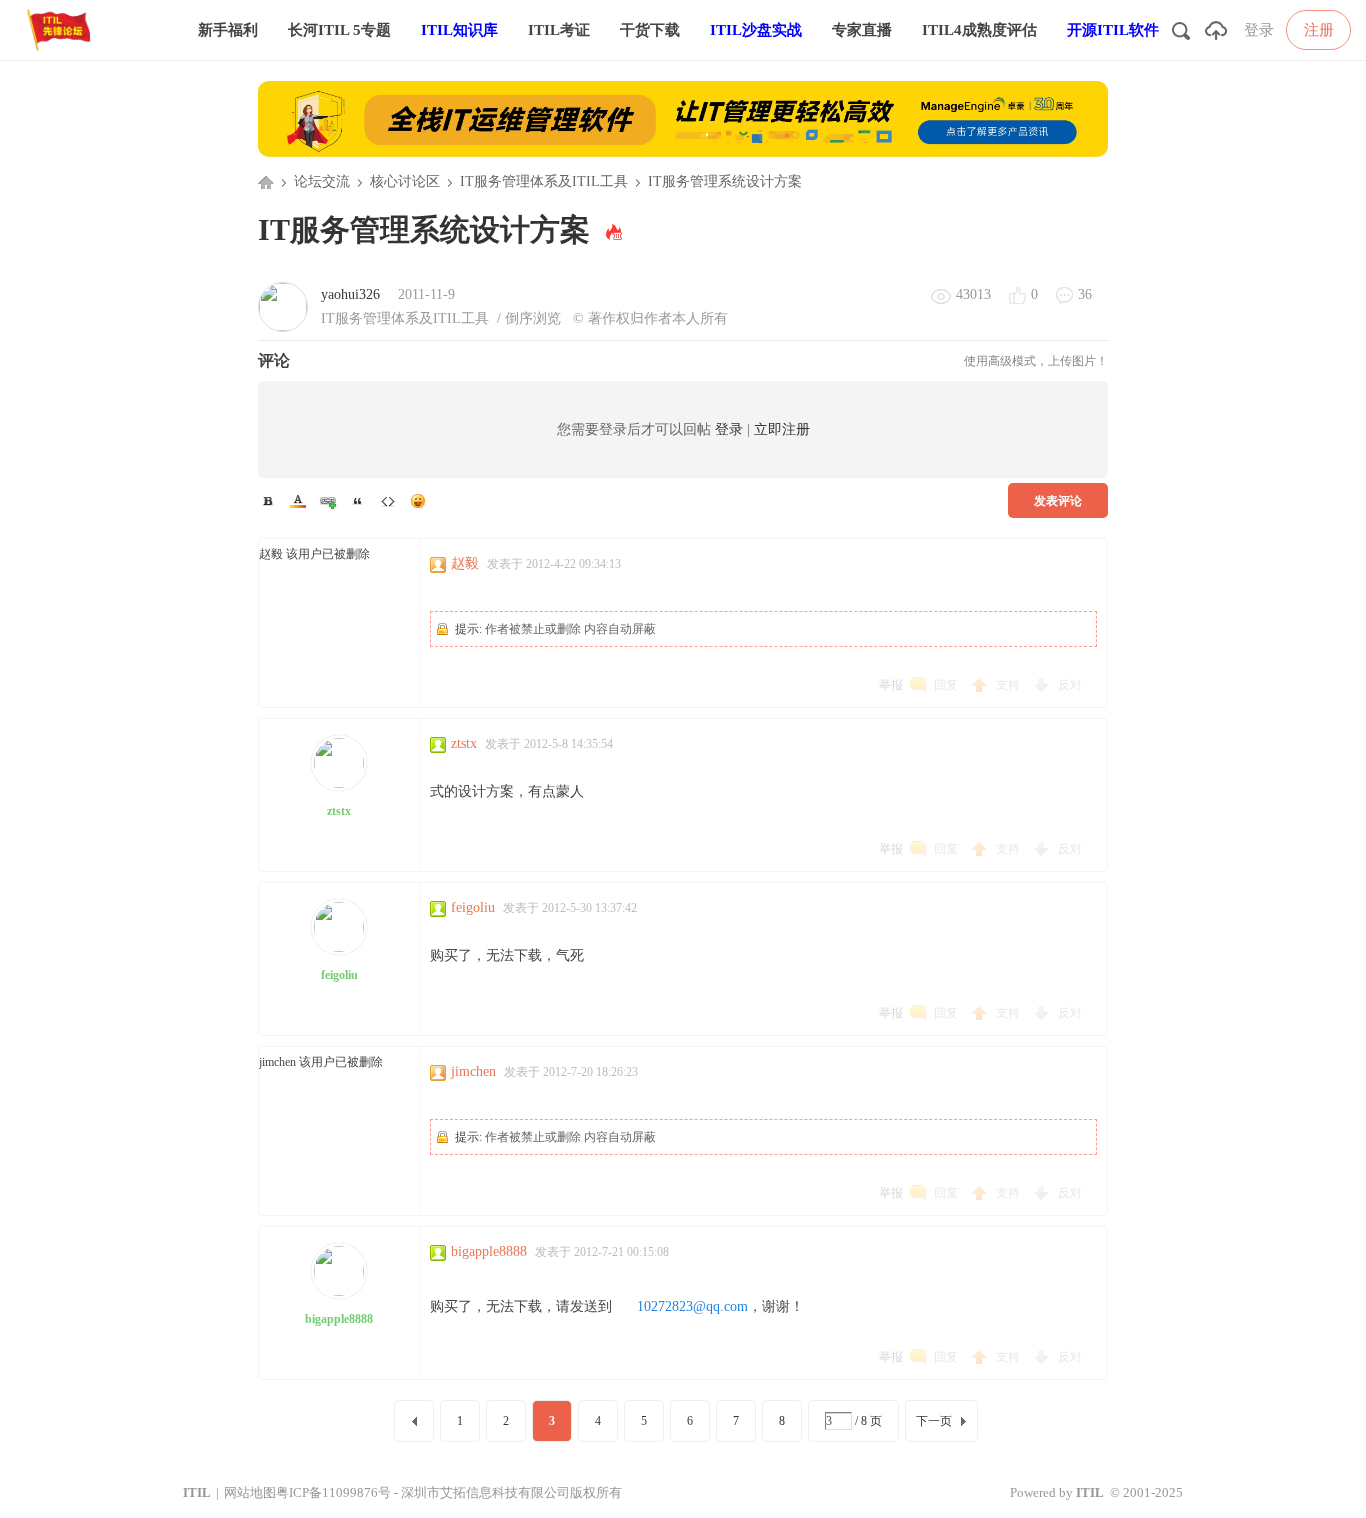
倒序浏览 (533, 318)
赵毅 (465, 563)
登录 (1259, 30)
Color (298, 501)
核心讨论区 (405, 181)
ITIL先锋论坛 (266, 182)
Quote (358, 501)
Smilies (418, 501)
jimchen (473, 1071)
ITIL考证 (559, 30)
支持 (1009, 685)
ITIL (197, 1492)
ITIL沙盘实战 (756, 30)
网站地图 (250, 1492)
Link (328, 501)
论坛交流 (322, 181)
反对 (1070, 685)
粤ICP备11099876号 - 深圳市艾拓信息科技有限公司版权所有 (449, 1492)
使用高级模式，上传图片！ (1036, 361)
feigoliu (339, 975)
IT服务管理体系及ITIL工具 (544, 181)
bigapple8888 (339, 1319)
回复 (946, 685)
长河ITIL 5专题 (339, 30)
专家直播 (862, 30)
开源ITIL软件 (1113, 30)
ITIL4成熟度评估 (979, 30)
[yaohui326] (283, 306)
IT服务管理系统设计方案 (725, 181)
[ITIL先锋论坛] (63, 56)
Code (388, 501)
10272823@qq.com (692, 1306)
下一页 (934, 1421)
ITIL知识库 (459, 30)
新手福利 (228, 30)
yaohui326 (350, 294)
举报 (891, 685)
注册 (1319, 30)
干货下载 (650, 30)
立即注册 (782, 429)
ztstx (339, 811)
